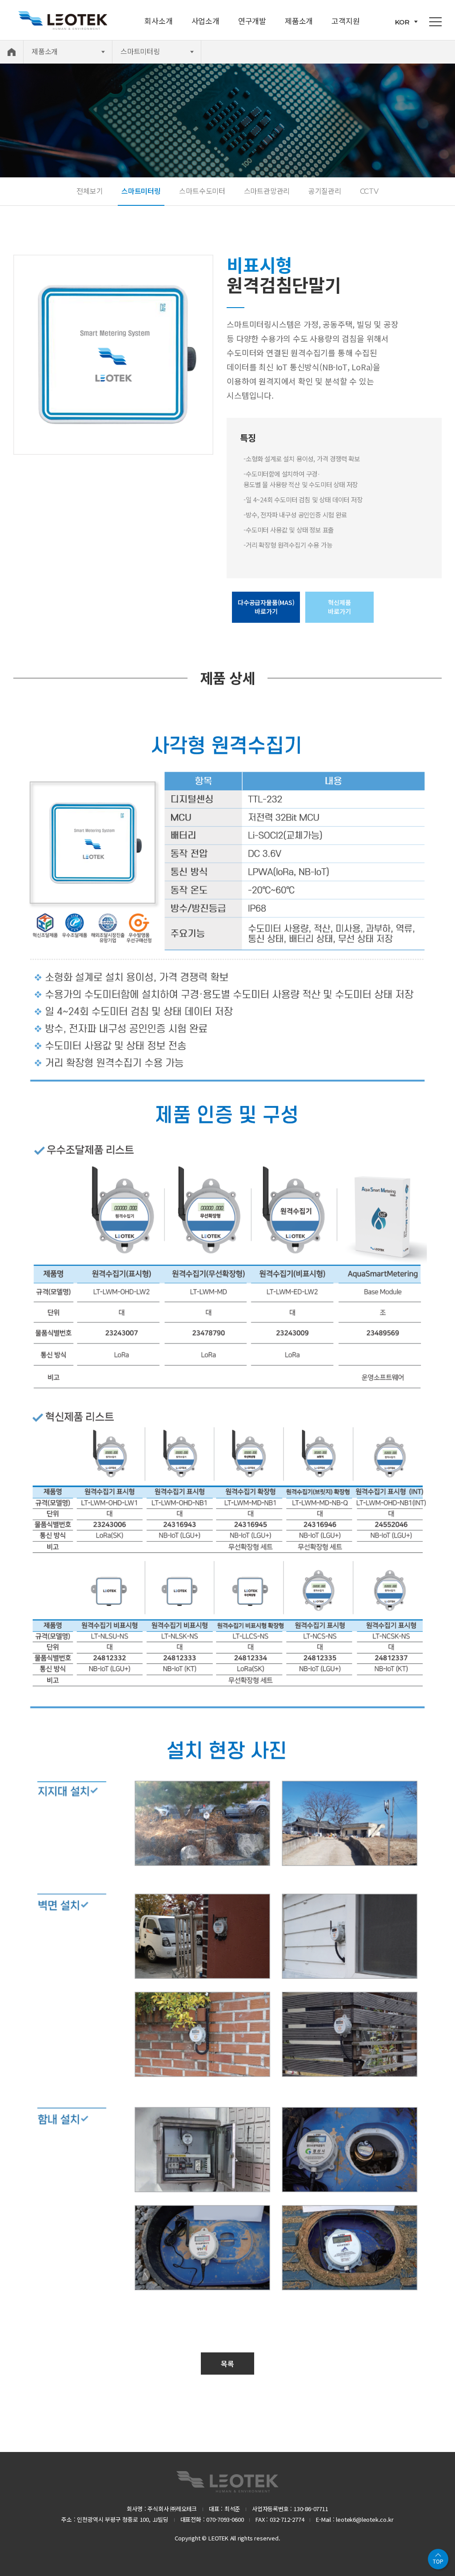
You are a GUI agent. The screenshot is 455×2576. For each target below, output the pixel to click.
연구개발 (252, 21)
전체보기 (90, 191)
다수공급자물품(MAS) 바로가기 (266, 607)
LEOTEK (227, 2482)
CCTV (369, 191)
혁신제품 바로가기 (339, 607)
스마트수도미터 (202, 191)
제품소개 (299, 21)
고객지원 (345, 21)
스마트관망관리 (267, 191)
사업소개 (206, 21)
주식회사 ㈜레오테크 (63, 20)
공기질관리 (325, 191)
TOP (438, 2561)
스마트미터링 (141, 191)
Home (12, 52)
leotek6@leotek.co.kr (365, 2519)
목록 (227, 2364)
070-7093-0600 (225, 2519)
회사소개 (158, 21)
